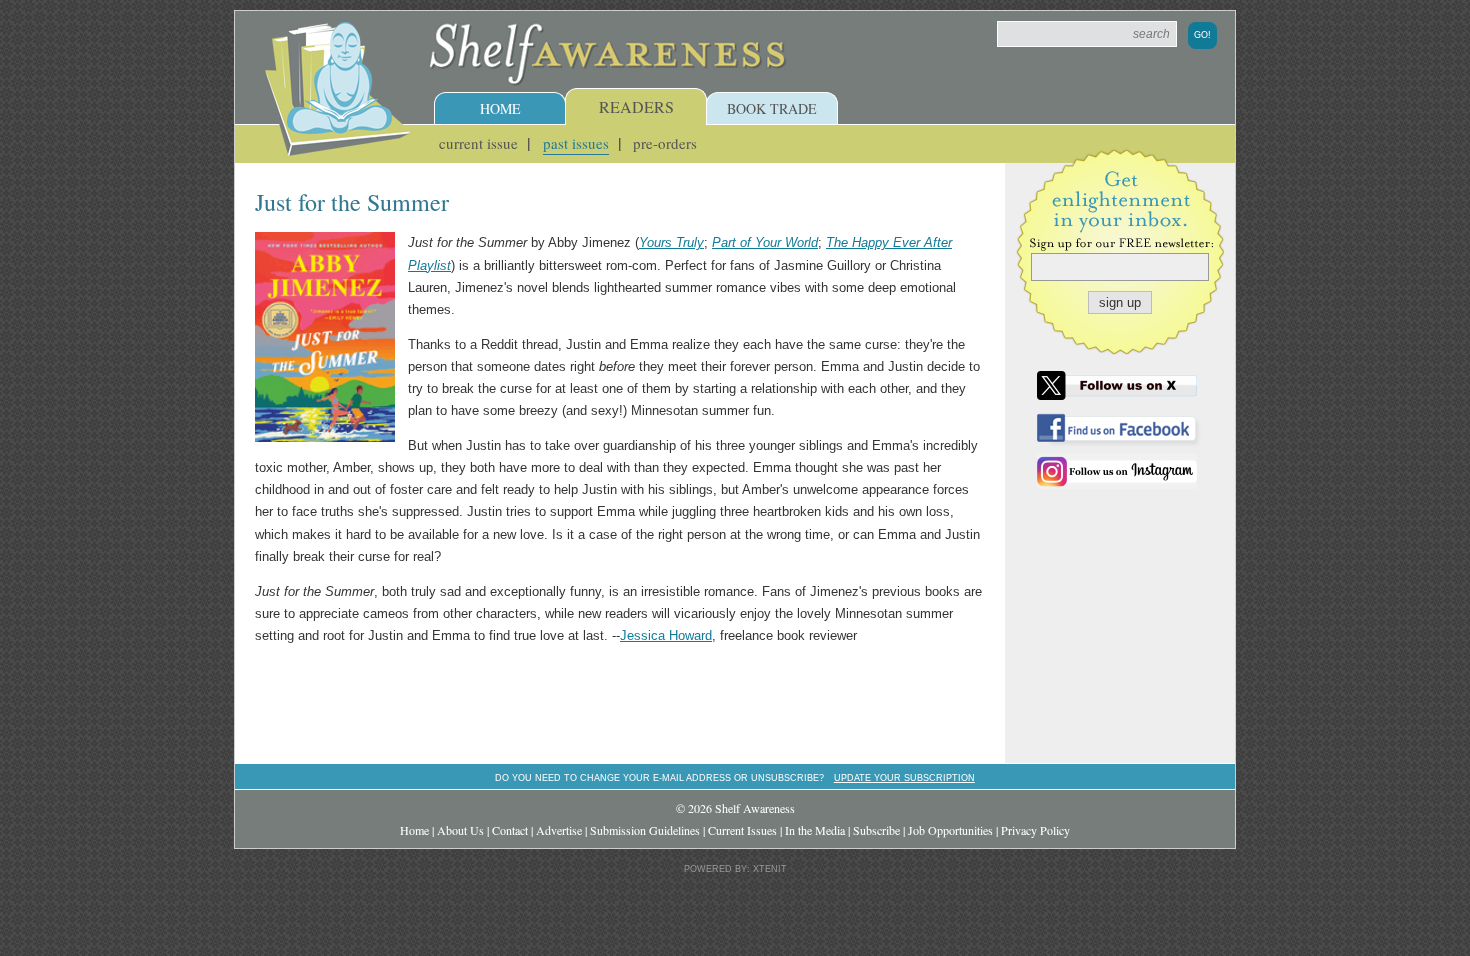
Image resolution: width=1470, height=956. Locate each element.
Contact (510, 830)
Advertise (559, 830)
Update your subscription (904, 777)
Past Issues (576, 143)
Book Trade (772, 108)
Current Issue (478, 143)
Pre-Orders (665, 143)
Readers (636, 106)
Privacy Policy (1035, 830)
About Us (460, 830)
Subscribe (876, 830)
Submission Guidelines (645, 830)
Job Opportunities (950, 830)
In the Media (815, 830)
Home (500, 108)
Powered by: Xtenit (735, 869)
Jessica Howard (666, 635)
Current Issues (742, 830)
